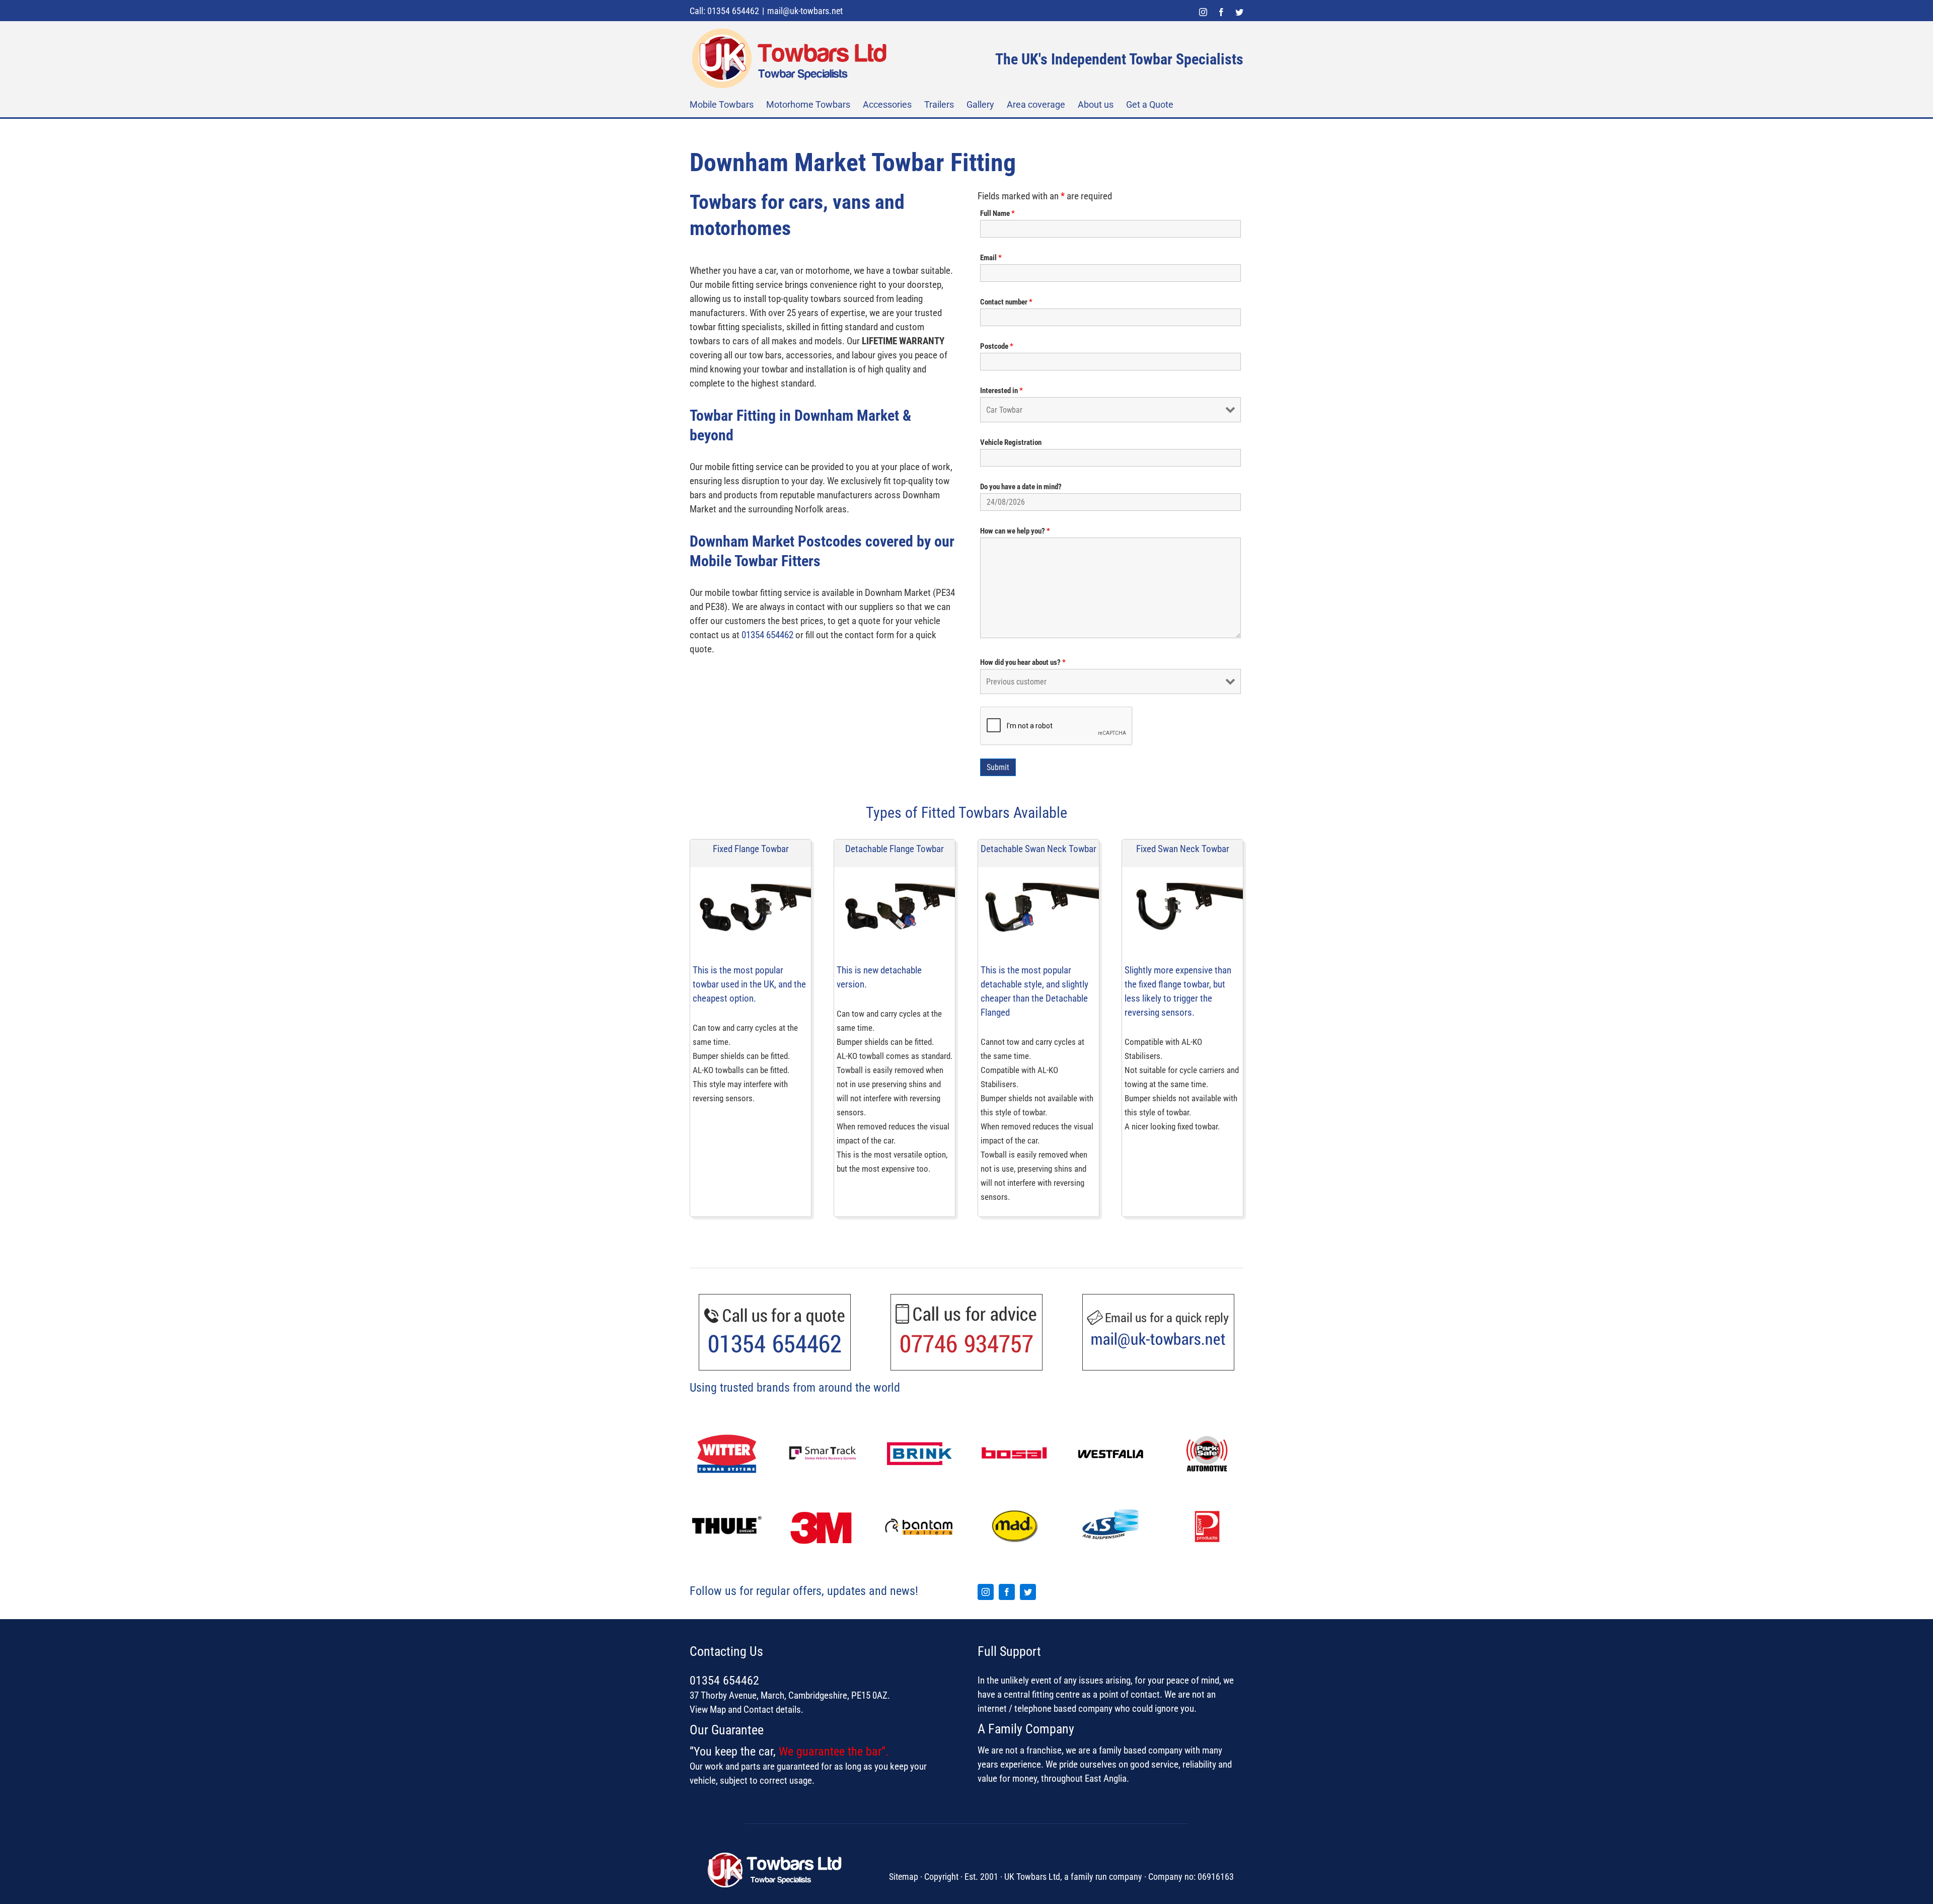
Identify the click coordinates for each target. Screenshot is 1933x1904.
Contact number (1006, 302)
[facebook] (1007, 1592)
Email (991, 258)
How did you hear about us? (1023, 662)
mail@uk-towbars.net (805, 11)
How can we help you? (1015, 531)
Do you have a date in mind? (1021, 487)
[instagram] (986, 1592)
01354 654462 (767, 635)
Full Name (997, 213)
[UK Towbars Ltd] (778, 1854)
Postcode (997, 346)
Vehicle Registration (1011, 442)
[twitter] (1028, 1592)
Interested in (1001, 391)
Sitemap (904, 1877)
